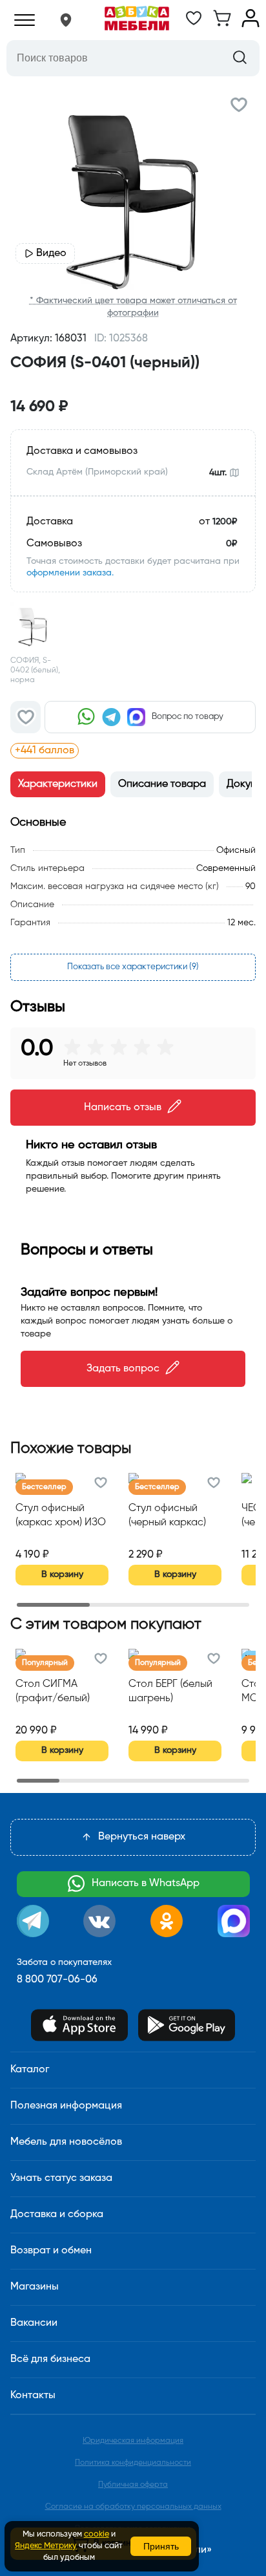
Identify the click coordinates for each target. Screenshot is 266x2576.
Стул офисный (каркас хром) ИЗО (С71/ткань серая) (61, 1517)
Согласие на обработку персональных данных (133, 2507)
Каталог (30, 2070)
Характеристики (58, 784)
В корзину (62, 1574)
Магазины (35, 2287)
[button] (66, 20)
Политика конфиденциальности (133, 2463)
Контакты (33, 2396)
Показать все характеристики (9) (133, 967)
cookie (97, 2534)
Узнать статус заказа (61, 2178)
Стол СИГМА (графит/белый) (53, 1691)
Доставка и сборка (57, 2215)
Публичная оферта (133, 2485)
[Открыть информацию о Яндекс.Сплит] (157, 751)
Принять (161, 2546)
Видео (51, 253)
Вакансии (34, 2323)
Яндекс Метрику (46, 2546)
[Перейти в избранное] (194, 25)
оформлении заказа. (70, 573)
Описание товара (162, 784)
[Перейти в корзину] (222, 25)
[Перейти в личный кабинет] (251, 25)
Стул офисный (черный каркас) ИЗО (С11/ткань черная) (167, 1517)
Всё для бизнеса (50, 2359)
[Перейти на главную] (137, 20)
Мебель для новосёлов (66, 2142)
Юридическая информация (133, 2441)
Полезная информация (66, 2106)
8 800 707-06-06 (57, 1980)
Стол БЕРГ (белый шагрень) (170, 1691)
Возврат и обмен (51, 2251)
